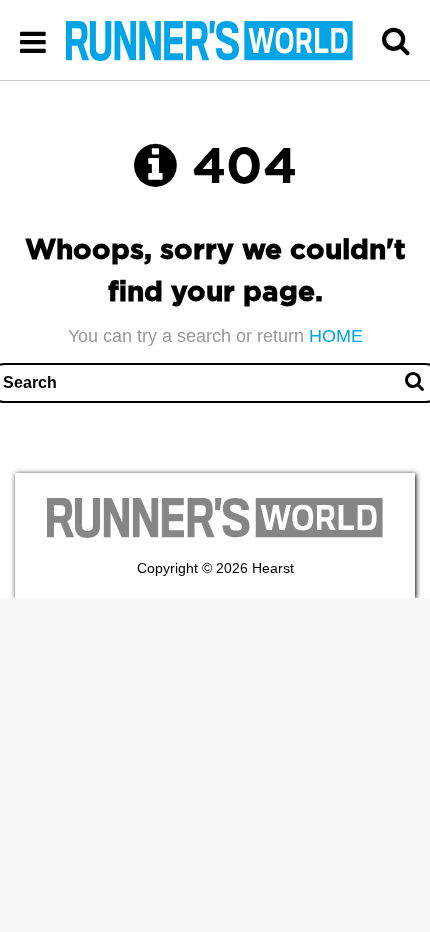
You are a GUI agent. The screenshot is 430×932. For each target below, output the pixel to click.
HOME (336, 336)
